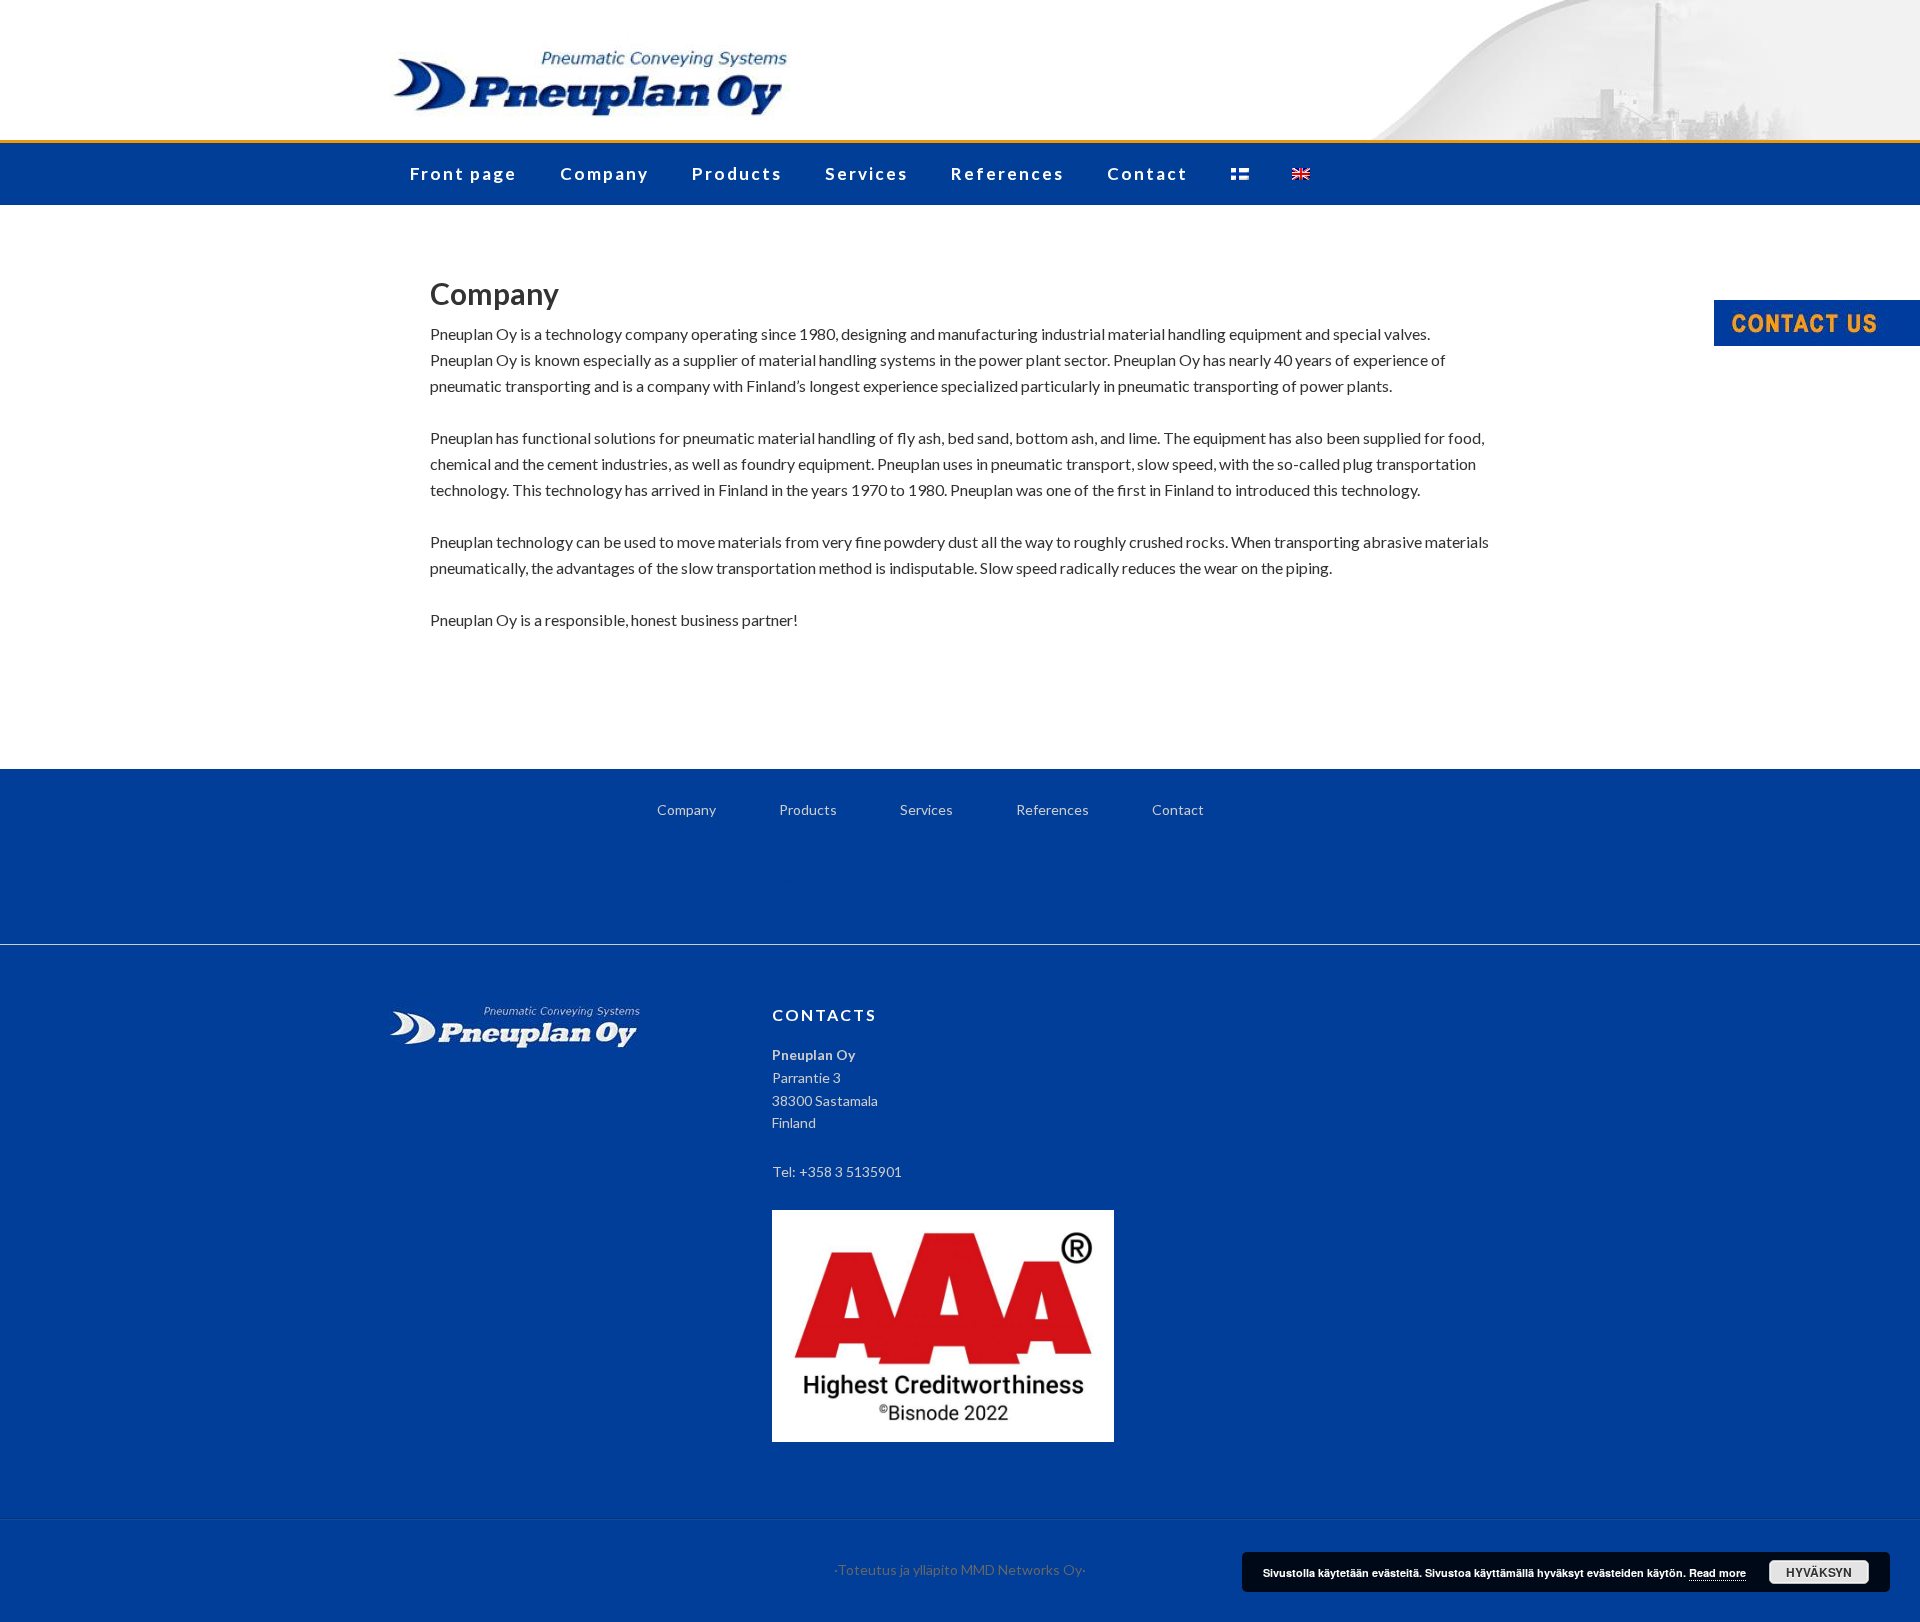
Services (926, 809)
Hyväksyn (1819, 1572)
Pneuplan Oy (960, 70)
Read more (1717, 1572)
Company (686, 809)
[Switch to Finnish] (1240, 174)
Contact (1178, 809)
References (1052, 809)
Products (808, 809)
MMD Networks (1012, 1569)
